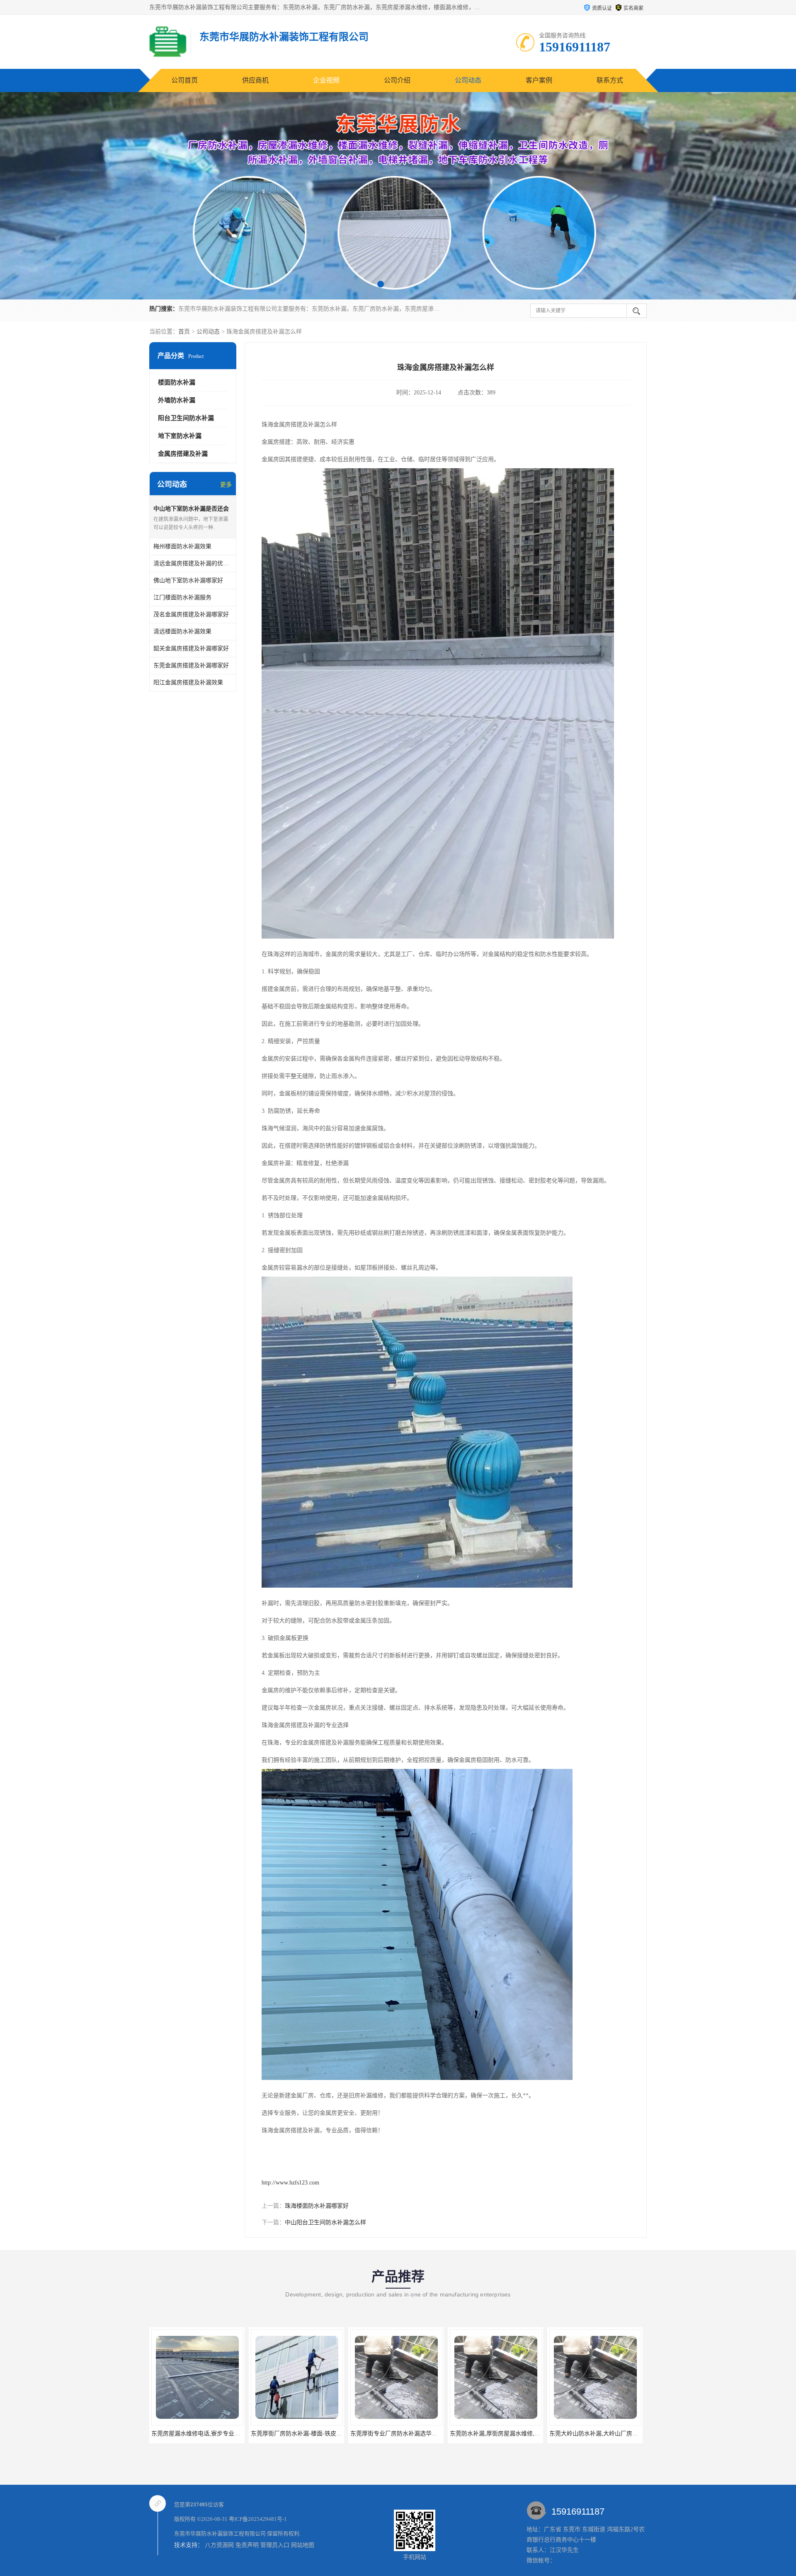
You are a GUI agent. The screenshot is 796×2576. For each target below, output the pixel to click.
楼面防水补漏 (177, 382)
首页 (184, 332)
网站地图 (303, 2545)
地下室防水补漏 (180, 436)
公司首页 (184, 80)
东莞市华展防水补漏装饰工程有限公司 (220, 2533)
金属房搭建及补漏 (183, 454)
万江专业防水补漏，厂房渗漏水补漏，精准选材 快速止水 (613, 2434)
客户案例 (539, 80)
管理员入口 (275, 2545)
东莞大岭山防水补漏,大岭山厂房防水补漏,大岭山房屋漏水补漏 (520, 2434)
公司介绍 (397, 80)
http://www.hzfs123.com (290, 2183)
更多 (226, 485)
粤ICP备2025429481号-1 (258, 2519)
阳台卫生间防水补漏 (186, 418)
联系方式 (610, 80)
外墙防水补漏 (177, 400)
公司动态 (468, 80)
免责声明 (247, 2545)
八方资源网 (219, 2545)
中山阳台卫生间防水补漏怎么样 (325, 2222)
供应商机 (255, 80)
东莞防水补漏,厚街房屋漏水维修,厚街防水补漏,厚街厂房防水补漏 (425, 2434)
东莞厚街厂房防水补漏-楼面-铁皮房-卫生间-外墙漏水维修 (216, 2434)
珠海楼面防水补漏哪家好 (317, 2206)
